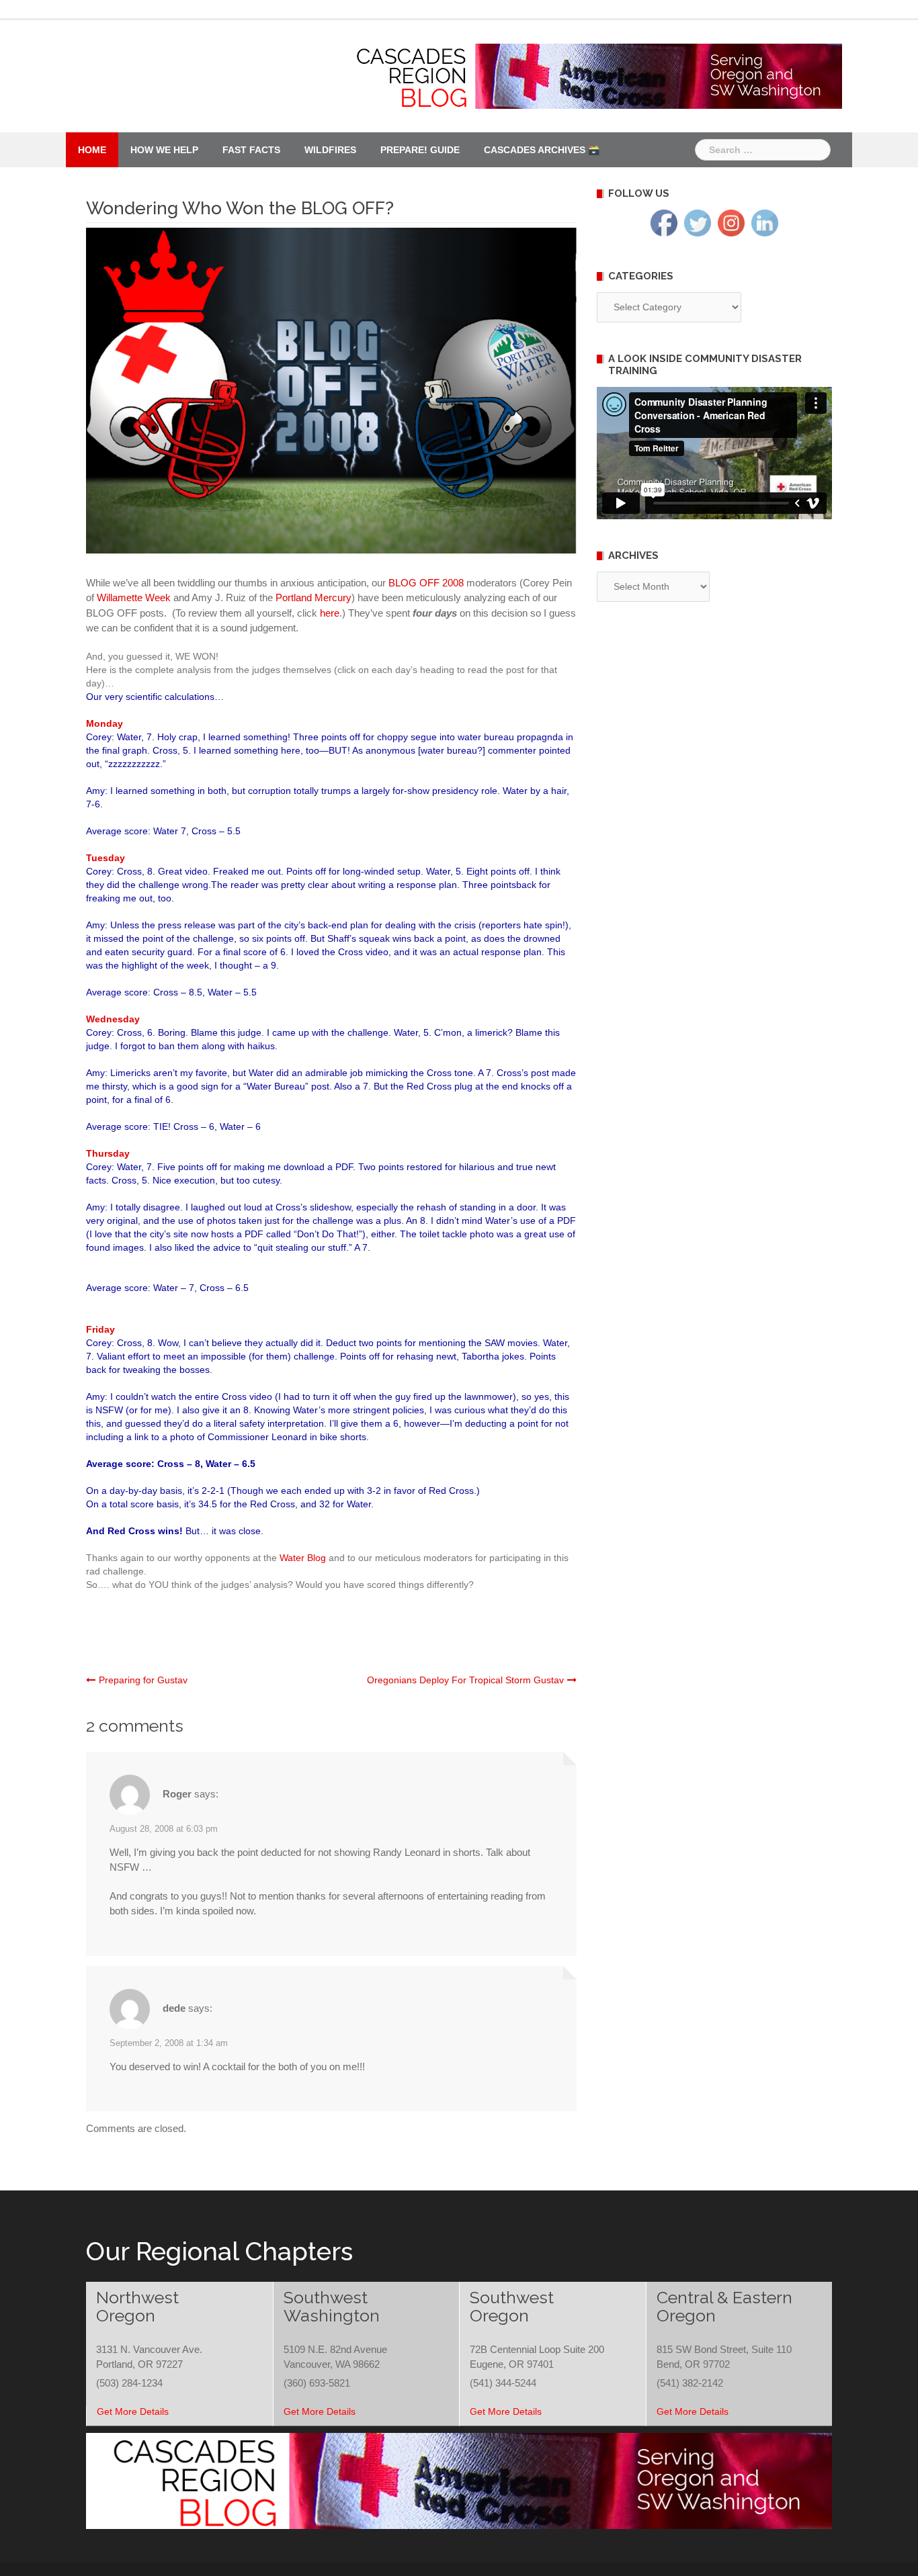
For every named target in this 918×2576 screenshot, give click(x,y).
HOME (92, 150)
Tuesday (106, 858)
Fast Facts (251, 150)
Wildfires (330, 150)
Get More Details (133, 2411)
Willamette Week (134, 597)
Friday (100, 1329)
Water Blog (303, 1558)
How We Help (164, 150)
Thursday (108, 1153)
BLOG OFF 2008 (426, 583)
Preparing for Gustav (143, 1680)
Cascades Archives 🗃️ (542, 150)
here (330, 613)
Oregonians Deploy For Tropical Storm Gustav (465, 1680)
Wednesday (113, 1019)
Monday (105, 723)
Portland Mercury (314, 597)
